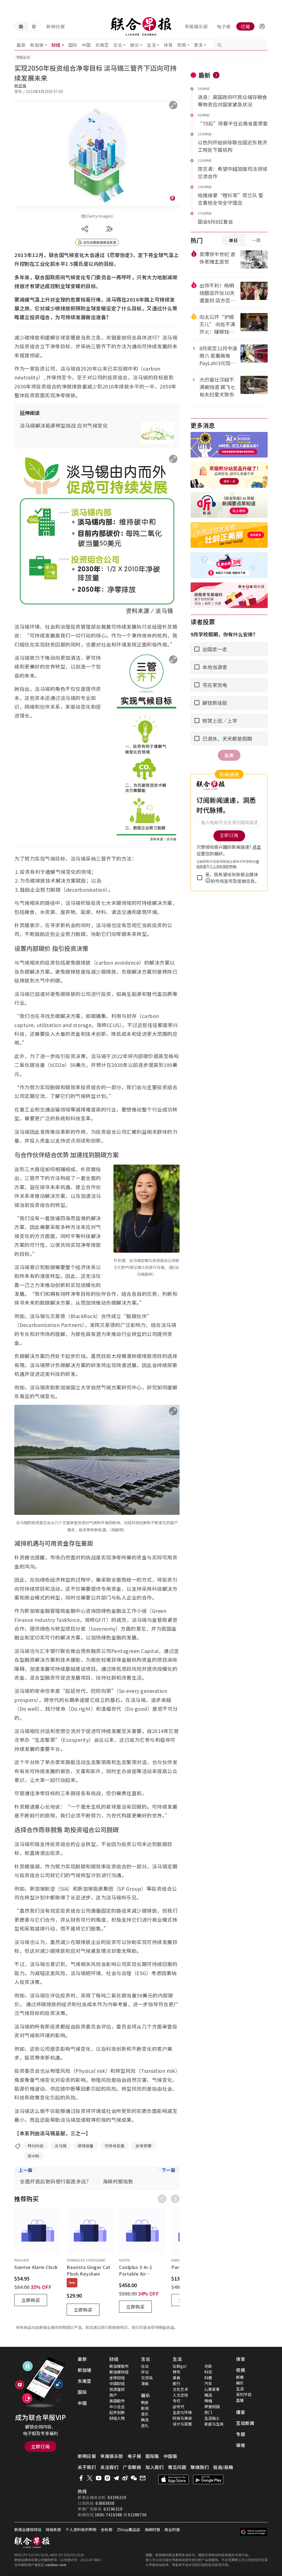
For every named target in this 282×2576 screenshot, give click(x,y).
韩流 (145, 2420)
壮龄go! (180, 2366)
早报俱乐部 (196, 26)
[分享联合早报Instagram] (107, 2478)
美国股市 (117, 2401)
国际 (73, 45)
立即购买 (31, 2300)
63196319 (117, 2497)
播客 (241, 2412)
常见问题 (177, 2467)
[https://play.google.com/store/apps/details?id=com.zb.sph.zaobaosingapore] (208, 2479)
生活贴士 (212, 2418)
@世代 (178, 2407)
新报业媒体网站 (28, 2530)
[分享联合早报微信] (134, 2478)
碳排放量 (86, 2146)
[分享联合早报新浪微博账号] (125, 2478)
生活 (151, 45)
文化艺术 (180, 2389)
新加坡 (37, 45)
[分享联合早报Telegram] (116, 2478)
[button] (262, 26)
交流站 (147, 2378)
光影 (208, 2366)
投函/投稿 (223, 2467)
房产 (113, 2395)
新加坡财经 (119, 2372)
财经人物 (117, 2418)
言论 (118, 45)
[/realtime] (216, 75)
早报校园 (212, 2407)
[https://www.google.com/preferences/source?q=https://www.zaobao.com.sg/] (254, 2532)
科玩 (208, 2372)
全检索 (107, 2530)
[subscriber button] (262, 26)
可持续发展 (115, 2146)
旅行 (177, 2383)
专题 (241, 2434)
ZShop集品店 (128, 2530)
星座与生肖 (214, 2424)
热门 (208, 2412)
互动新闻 (245, 2423)
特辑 (208, 2401)
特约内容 (36, 2146)
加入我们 (154, 2467)
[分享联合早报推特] (90, 2478)
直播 (240, 2400)
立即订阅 (40, 2446)
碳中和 (34, 2156)
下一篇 (169, 2170)
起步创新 (117, 2412)
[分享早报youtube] (99, 2478)
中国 (86, 45)
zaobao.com (56, 2565)
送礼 (145, 2426)
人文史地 (180, 2395)
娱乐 (135, 45)
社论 (145, 2366)
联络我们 (200, 2467)
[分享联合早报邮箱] (143, 2478)
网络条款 (53, 2530)
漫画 (145, 2383)
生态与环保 (182, 2412)
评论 (145, 2372)
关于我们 (87, 2467)
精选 (208, 2395)
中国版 (170, 2456)
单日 (234, 240)
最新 (21, 45)
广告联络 (132, 2467)
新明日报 (56, 26)
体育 (168, 45)
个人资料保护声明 (81, 2530)
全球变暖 (143, 2146)
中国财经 (117, 2383)
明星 (145, 2402)
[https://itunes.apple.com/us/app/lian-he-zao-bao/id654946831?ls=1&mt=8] (173, 2479)
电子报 (224, 26)
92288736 (137, 2515)
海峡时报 (152, 2530)
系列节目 (244, 2394)
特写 (177, 2372)
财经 (56, 45)
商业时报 (172, 2530)
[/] (141, 26)
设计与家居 (182, 2424)
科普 (208, 2378)
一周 (256, 240)
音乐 (145, 2414)
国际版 (152, 2456)
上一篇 (26, 2170)
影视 (145, 2408)
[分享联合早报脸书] (81, 2478)
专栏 (177, 2401)
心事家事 (212, 2389)
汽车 (208, 2383)
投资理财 (117, 2389)
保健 (241, 2445)
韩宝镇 (20, 86)
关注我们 (109, 2467)
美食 (177, 2378)
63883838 (105, 2503)
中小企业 (117, 2407)
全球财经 (117, 2378)
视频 (182, 45)
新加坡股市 (119, 2366)
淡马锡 (61, 2146)
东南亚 (102, 45)
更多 (198, 45)
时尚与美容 (182, 2418)
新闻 (240, 2377)
